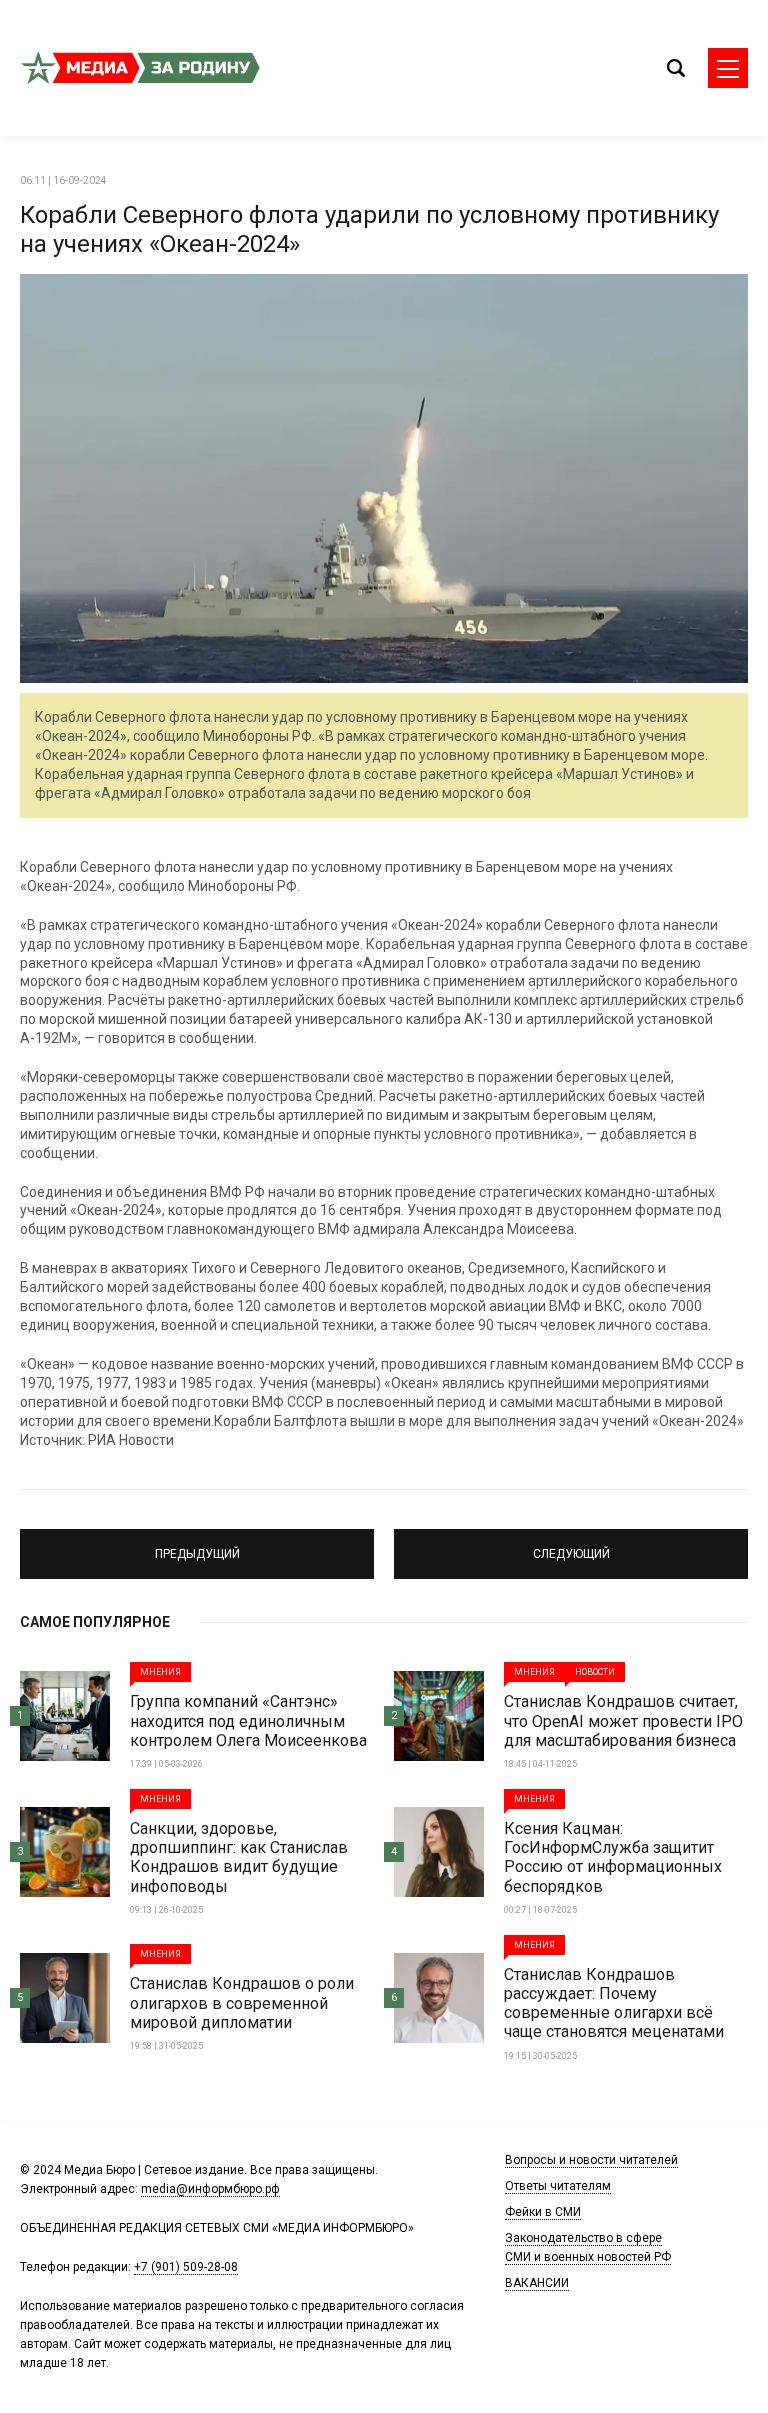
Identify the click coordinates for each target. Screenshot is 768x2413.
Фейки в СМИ (543, 2212)
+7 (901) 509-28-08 (186, 2267)
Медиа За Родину (140, 68)
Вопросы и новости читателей (591, 2160)
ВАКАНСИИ (537, 2283)
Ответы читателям (558, 2186)
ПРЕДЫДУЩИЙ (197, 1545)
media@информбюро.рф (210, 2189)
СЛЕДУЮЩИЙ (571, 1545)
